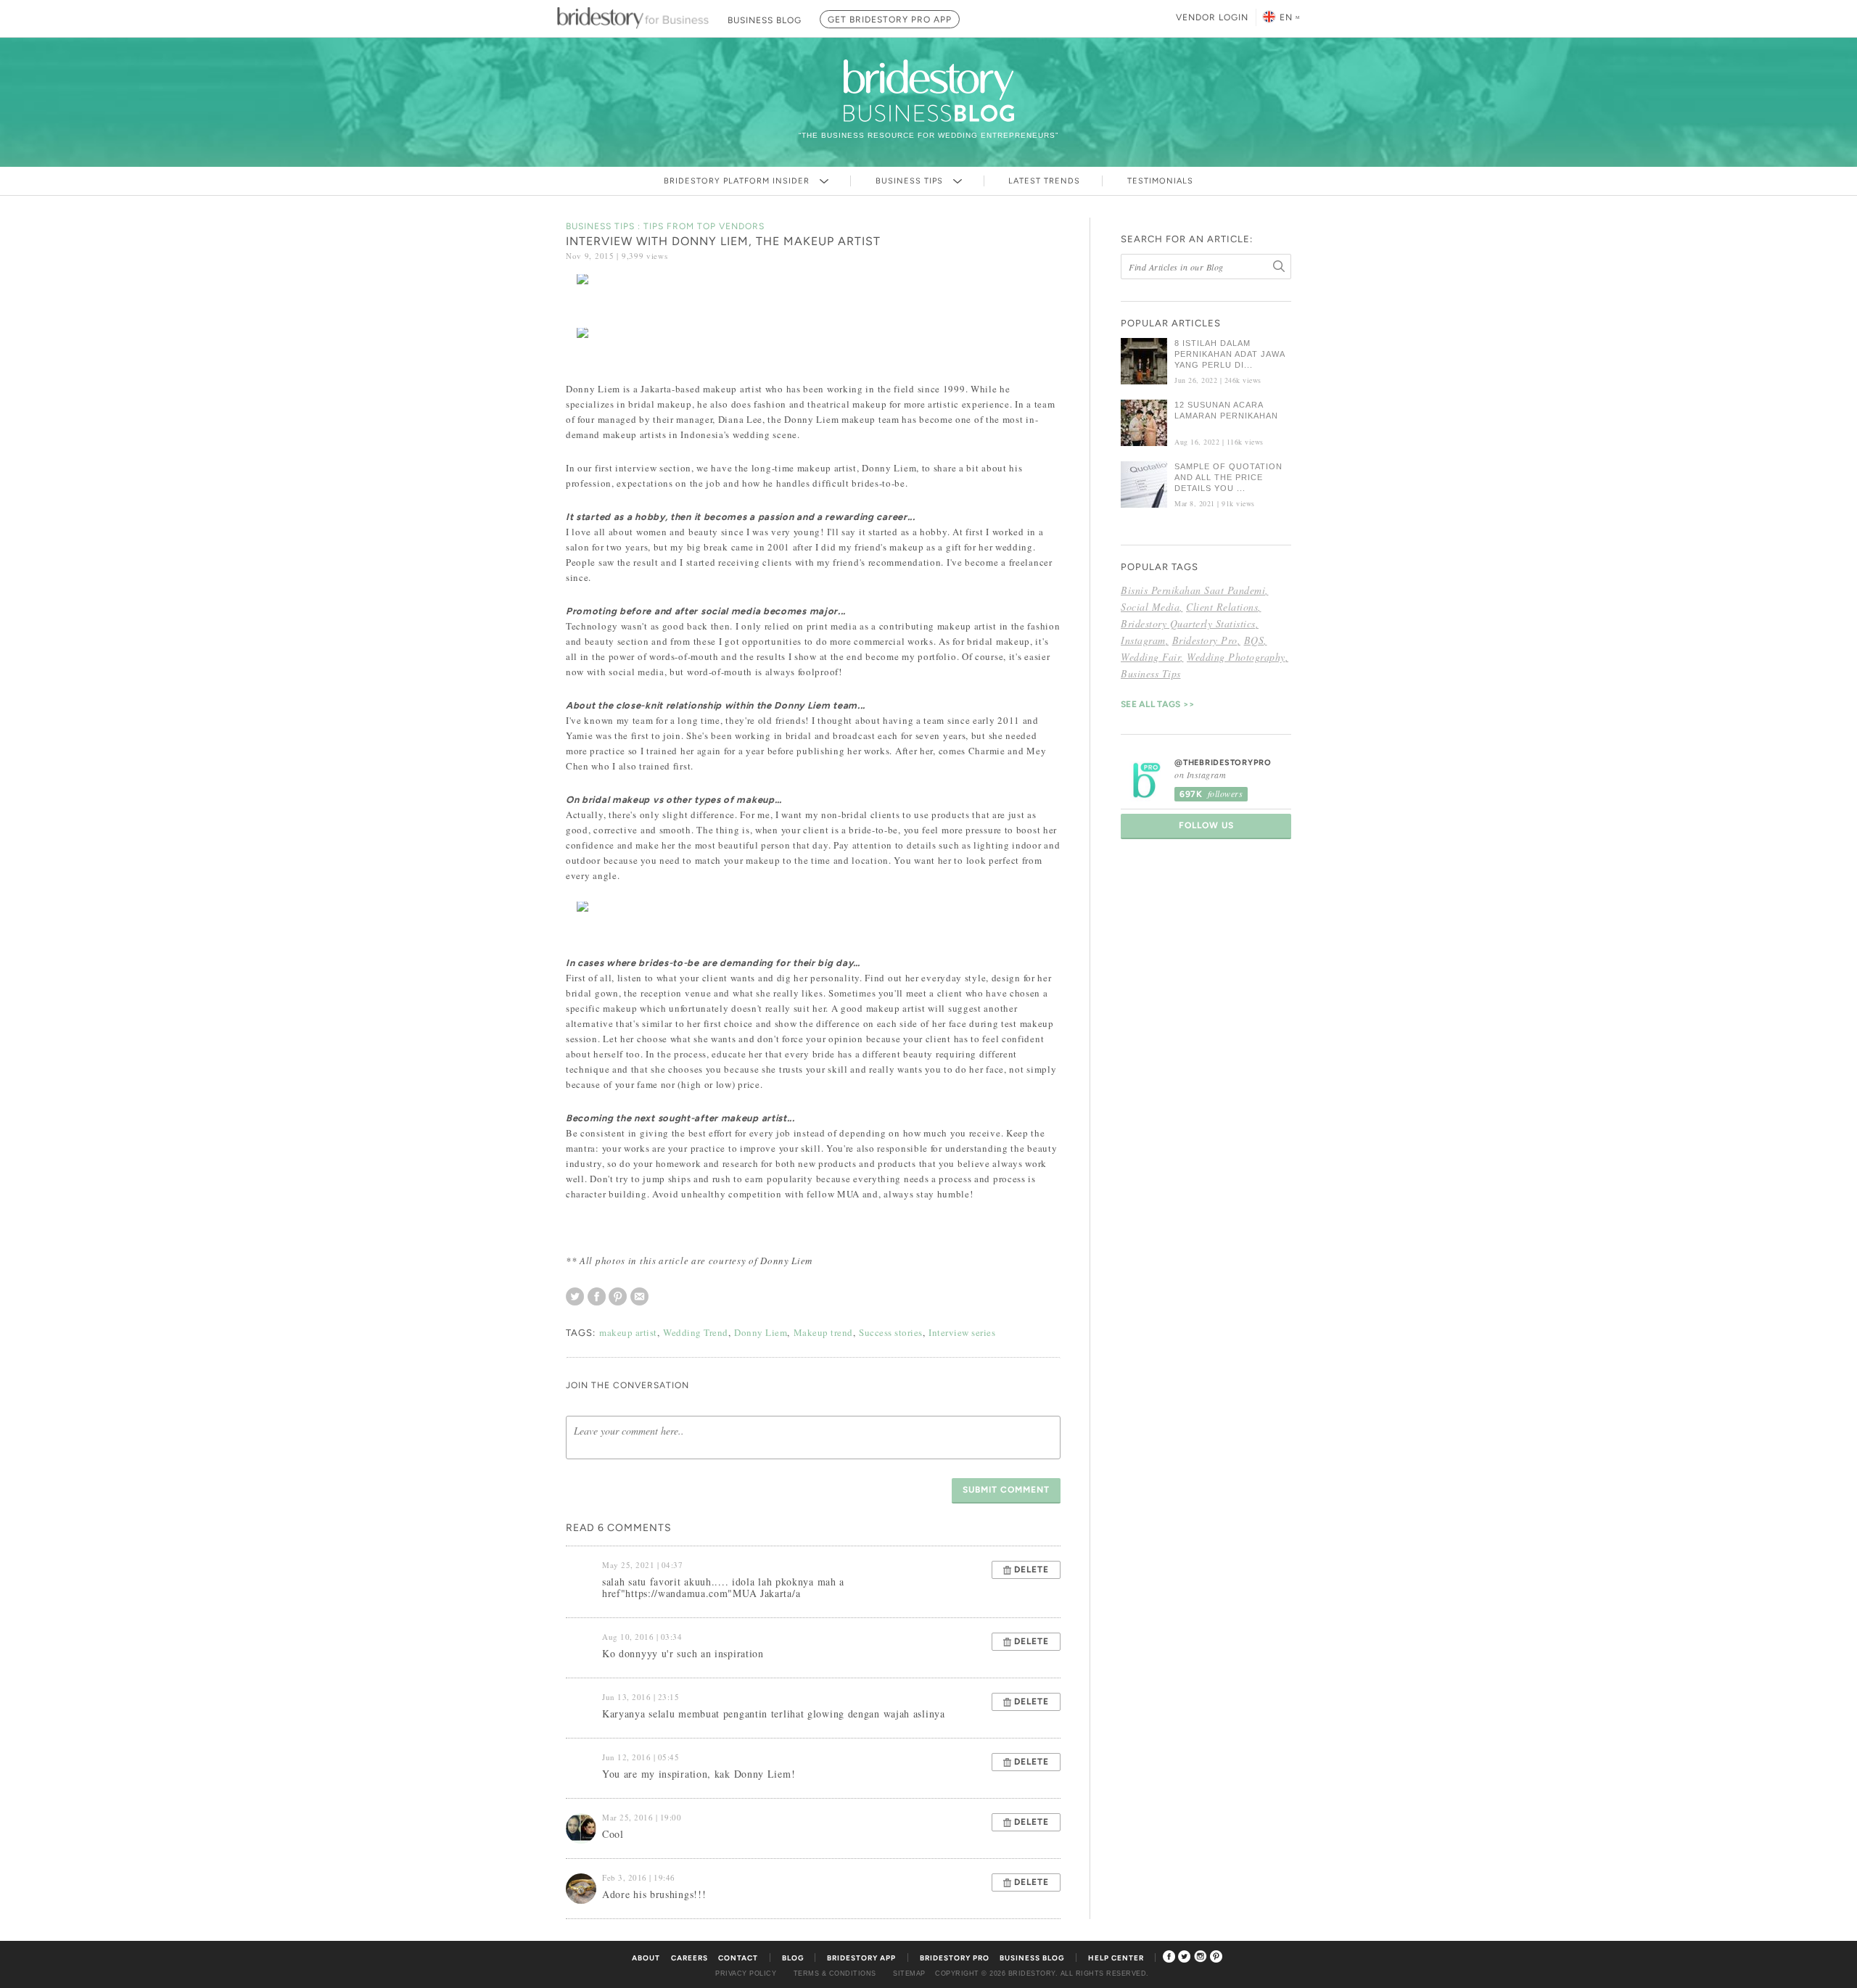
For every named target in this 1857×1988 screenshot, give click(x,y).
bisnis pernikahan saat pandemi (1193, 590)
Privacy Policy (746, 1973)
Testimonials (1160, 181)
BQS (1254, 640)
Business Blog (1032, 1958)
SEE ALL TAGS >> (1158, 704)
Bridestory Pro (1205, 640)
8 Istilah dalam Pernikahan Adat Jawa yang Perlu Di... (1230, 354)
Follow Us (1206, 825)
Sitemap (909, 1973)
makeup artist (628, 1332)
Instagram (1143, 640)
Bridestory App (861, 1958)
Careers (689, 1958)
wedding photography (1236, 657)
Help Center (1116, 1958)
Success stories (891, 1332)
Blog (793, 1958)
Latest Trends (1044, 181)
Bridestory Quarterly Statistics (1188, 623)
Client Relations (1222, 607)
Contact (738, 1958)
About (646, 1958)
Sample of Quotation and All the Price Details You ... (1228, 477)
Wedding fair (1150, 657)
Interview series (962, 1332)
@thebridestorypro (1223, 763)
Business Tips (911, 181)
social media (1150, 607)
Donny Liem (761, 1332)
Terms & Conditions (835, 1973)
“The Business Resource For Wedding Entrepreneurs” (928, 135)
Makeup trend (823, 1332)
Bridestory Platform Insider (738, 181)
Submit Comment (1006, 1490)
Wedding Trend (696, 1332)
